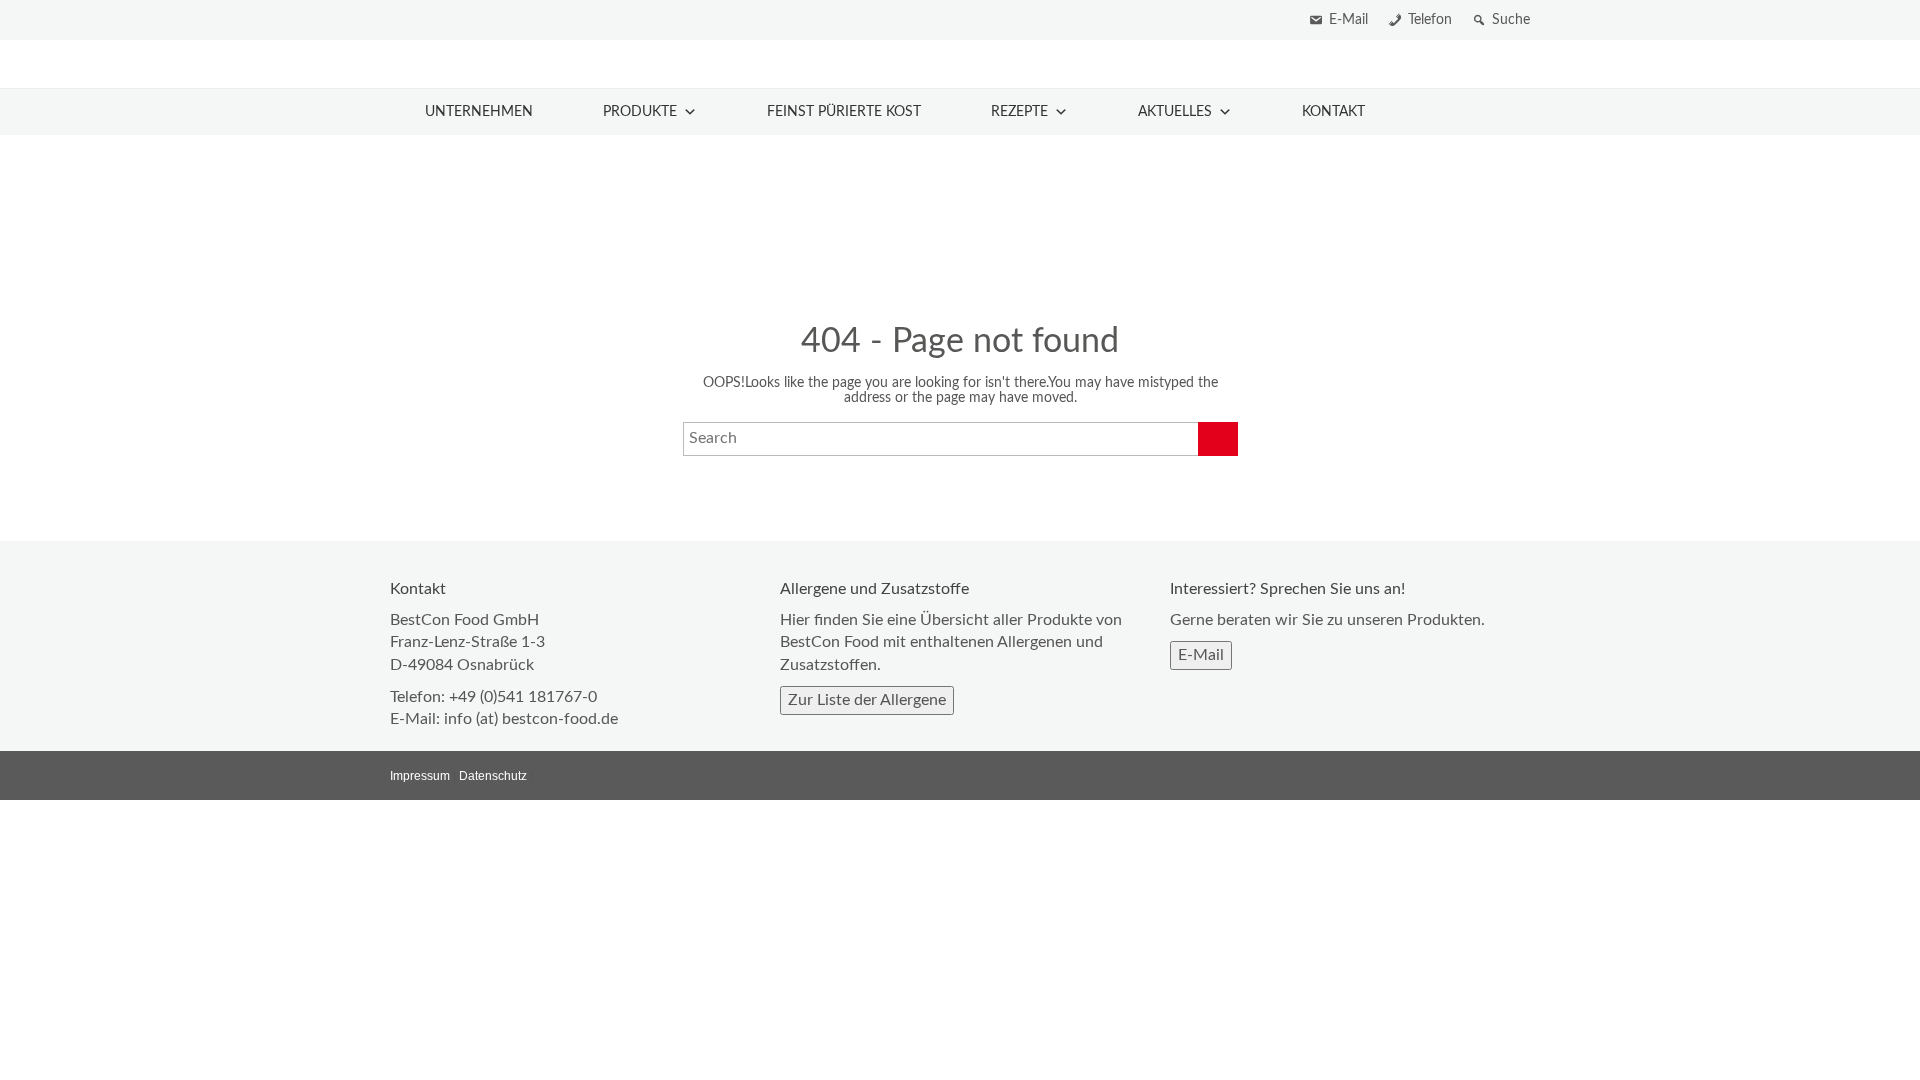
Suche (1511, 20)
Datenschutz (493, 776)
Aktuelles (1175, 112)
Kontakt (1333, 112)
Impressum (420, 776)
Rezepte (1019, 112)
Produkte (640, 112)
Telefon (1430, 20)
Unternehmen (479, 112)
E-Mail (1348, 20)
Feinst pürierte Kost (844, 112)
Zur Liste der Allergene (867, 700)
